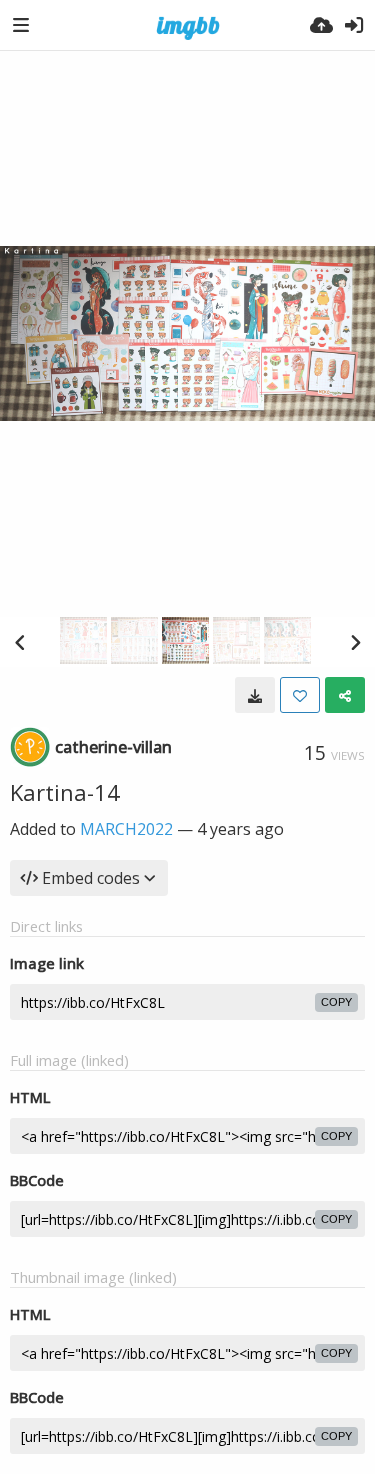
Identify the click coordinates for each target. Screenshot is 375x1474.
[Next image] (355, 642)
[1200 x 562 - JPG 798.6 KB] (255, 695)
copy (336, 1002)
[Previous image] (20, 642)
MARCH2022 (126, 829)
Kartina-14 (65, 792)
